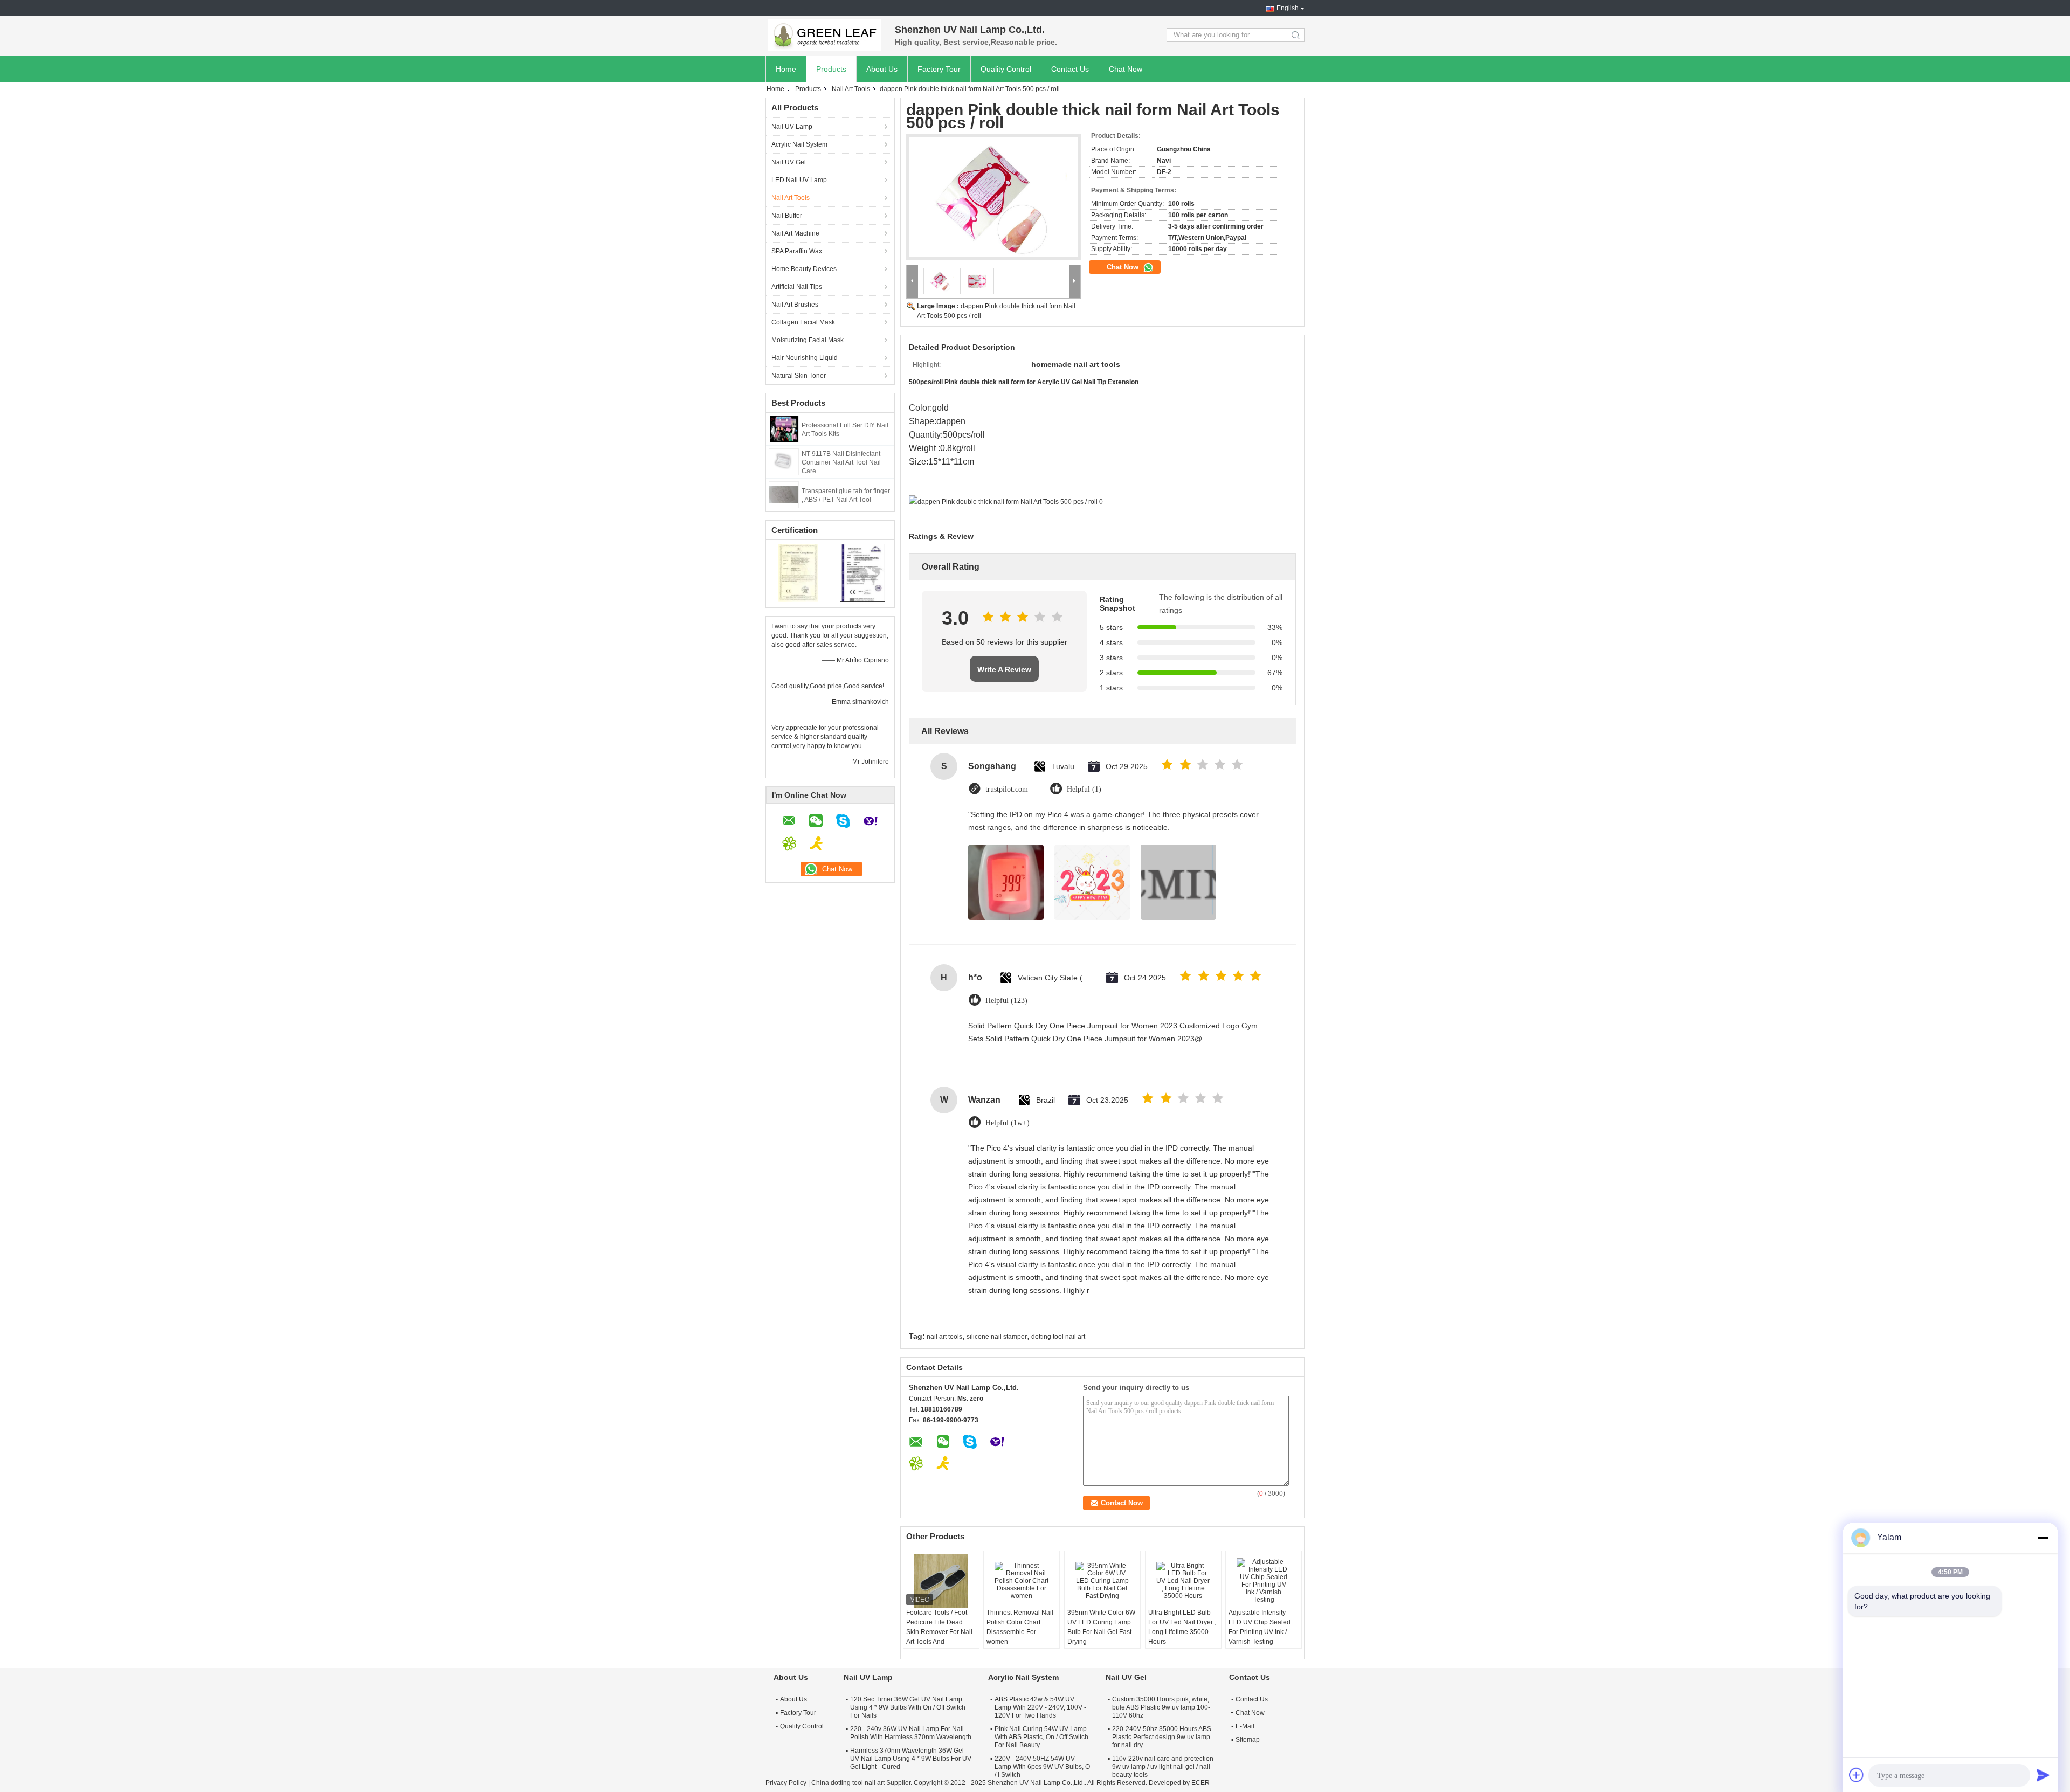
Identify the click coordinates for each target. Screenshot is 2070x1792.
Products (831, 69)
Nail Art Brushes (795, 305)
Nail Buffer (787, 216)
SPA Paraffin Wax (797, 251)
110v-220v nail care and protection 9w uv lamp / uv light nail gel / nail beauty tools (1163, 1767)
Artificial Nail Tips (797, 287)
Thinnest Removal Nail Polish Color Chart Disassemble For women (1020, 1627)
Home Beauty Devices (804, 269)
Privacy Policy (786, 1783)
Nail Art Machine (795, 233)
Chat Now (1126, 69)
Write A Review (1004, 669)
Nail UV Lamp (792, 127)
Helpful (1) (1084, 789)
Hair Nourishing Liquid (805, 358)
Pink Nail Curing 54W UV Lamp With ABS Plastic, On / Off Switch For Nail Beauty (1041, 1737)
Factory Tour (939, 69)
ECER (1200, 1783)
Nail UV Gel (789, 162)
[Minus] (2043, 1538)
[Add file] (1857, 1775)
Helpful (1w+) (1008, 1123)
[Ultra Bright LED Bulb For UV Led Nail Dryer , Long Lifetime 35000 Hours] (1183, 1581)
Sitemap (1248, 1740)
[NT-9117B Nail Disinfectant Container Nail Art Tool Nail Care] (784, 461)
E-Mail (1245, 1726)
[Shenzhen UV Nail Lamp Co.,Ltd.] (825, 35)
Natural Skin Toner (799, 376)
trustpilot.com (1007, 789)
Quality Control (1006, 69)
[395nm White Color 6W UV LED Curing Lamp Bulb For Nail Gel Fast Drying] (1102, 1581)
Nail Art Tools (851, 89)
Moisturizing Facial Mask (808, 340)
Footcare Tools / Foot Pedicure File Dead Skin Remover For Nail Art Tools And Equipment (939, 1632)
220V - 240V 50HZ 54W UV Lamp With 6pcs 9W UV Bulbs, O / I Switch (1042, 1767)
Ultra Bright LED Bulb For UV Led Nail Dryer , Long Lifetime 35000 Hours (1182, 1627)
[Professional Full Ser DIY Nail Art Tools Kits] (784, 428)
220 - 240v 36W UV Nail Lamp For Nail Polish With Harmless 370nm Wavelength (911, 1733)
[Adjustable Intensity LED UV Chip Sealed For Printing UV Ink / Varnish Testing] (1264, 1581)
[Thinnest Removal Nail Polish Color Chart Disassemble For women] (1022, 1581)
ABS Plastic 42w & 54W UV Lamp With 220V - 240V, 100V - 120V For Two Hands (1040, 1707)
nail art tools (944, 1337)
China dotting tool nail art (848, 1783)
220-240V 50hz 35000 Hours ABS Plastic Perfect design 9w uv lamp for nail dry (1162, 1737)
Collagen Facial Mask (803, 322)
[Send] (2043, 1775)
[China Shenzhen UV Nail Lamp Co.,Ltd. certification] (798, 572)
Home (786, 69)
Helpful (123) (1006, 1001)
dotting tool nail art (1058, 1337)
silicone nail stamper (997, 1337)
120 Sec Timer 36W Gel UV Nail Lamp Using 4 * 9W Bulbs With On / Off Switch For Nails (908, 1707)
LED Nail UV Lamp (799, 180)
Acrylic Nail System (799, 144)
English (1288, 8)
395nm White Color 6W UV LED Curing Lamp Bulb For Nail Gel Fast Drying (1101, 1627)
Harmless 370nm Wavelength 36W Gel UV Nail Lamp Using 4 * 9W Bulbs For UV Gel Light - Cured (911, 1759)
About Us (882, 69)
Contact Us (1070, 69)
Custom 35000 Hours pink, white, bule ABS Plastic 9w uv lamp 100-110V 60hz (1161, 1707)
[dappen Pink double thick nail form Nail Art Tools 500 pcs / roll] (993, 197)
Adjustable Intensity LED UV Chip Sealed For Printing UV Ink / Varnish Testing (1260, 1627)
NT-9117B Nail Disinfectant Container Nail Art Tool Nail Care (841, 462)
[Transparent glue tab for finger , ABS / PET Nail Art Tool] (784, 494)
